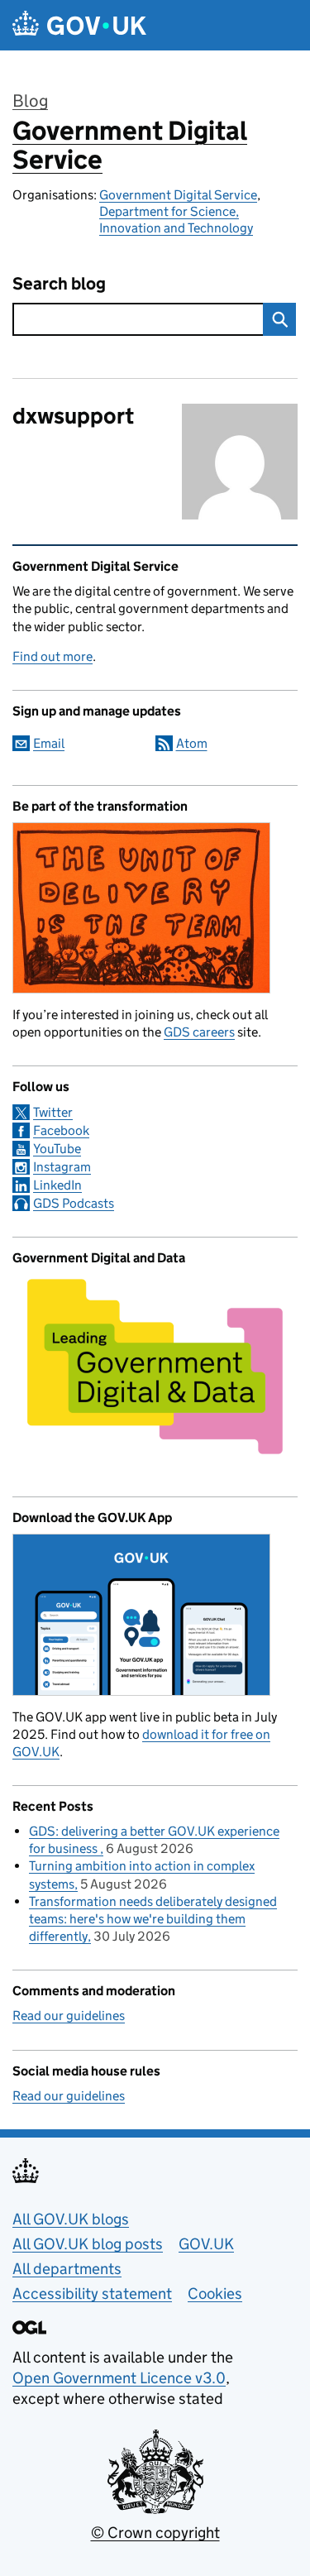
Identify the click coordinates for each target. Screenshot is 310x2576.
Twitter (53, 1112)
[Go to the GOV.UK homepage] (79, 25)
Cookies (215, 2294)
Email (49, 743)
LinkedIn (57, 1185)
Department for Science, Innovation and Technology (176, 220)
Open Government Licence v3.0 (119, 2378)
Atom (192, 743)
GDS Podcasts (74, 1203)
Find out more (52, 656)
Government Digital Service (130, 145)
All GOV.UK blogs (71, 2219)
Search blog (59, 284)
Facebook (61, 1130)
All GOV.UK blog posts (88, 2244)
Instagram (62, 1167)
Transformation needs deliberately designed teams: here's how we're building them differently (153, 1919)
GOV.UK (206, 2244)
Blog (30, 101)
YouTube (57, 1149)
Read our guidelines (69, 2016)
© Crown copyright (155, 2533)
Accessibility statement (92, 2294)
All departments (67, 2269)
